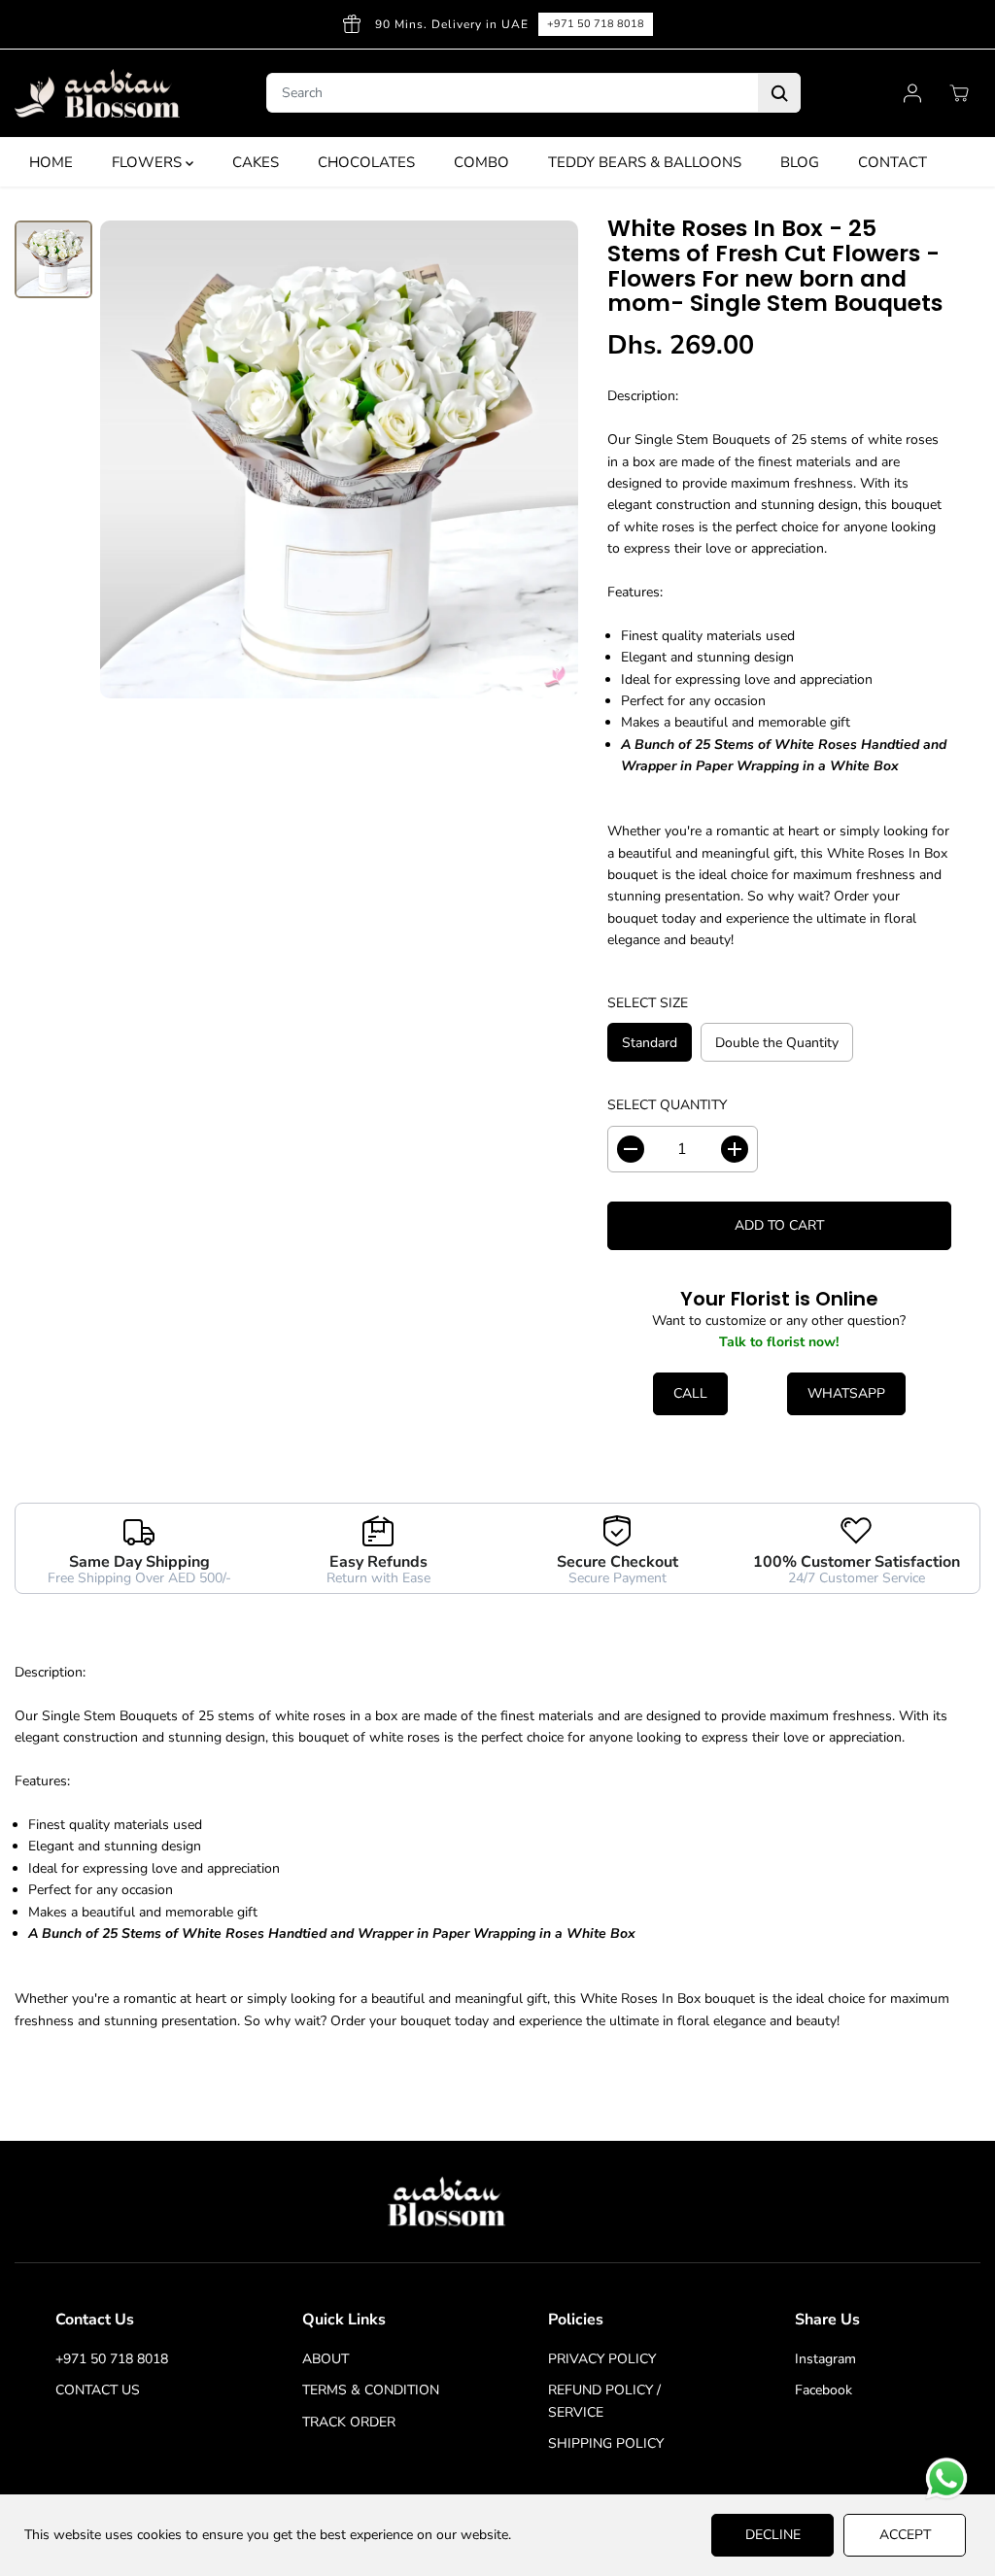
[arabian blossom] (97, 94)
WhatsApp (846, 1393)
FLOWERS (149, 162)
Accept (905, 2535)
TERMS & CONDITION (371, 2390)
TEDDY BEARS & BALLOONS (645, 162)
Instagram (825, 2359)
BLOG (800, 162)
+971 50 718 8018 (596, 24)
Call (690, 1393)
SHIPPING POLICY (606, 2443)
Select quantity (667, 1105)
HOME (51, 162)
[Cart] (959, 93)
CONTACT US (98, 2390)
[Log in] (912, 93)
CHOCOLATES (366, 162)
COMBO (481, 162)
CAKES (256, 162)
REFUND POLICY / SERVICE (604, 2401)
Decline (773, 2535)
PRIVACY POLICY (602, 2359)
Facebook (823, 2390)
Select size (648, 1003)
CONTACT (892, 162)
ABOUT (326, 2359)
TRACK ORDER (349, 2422)
